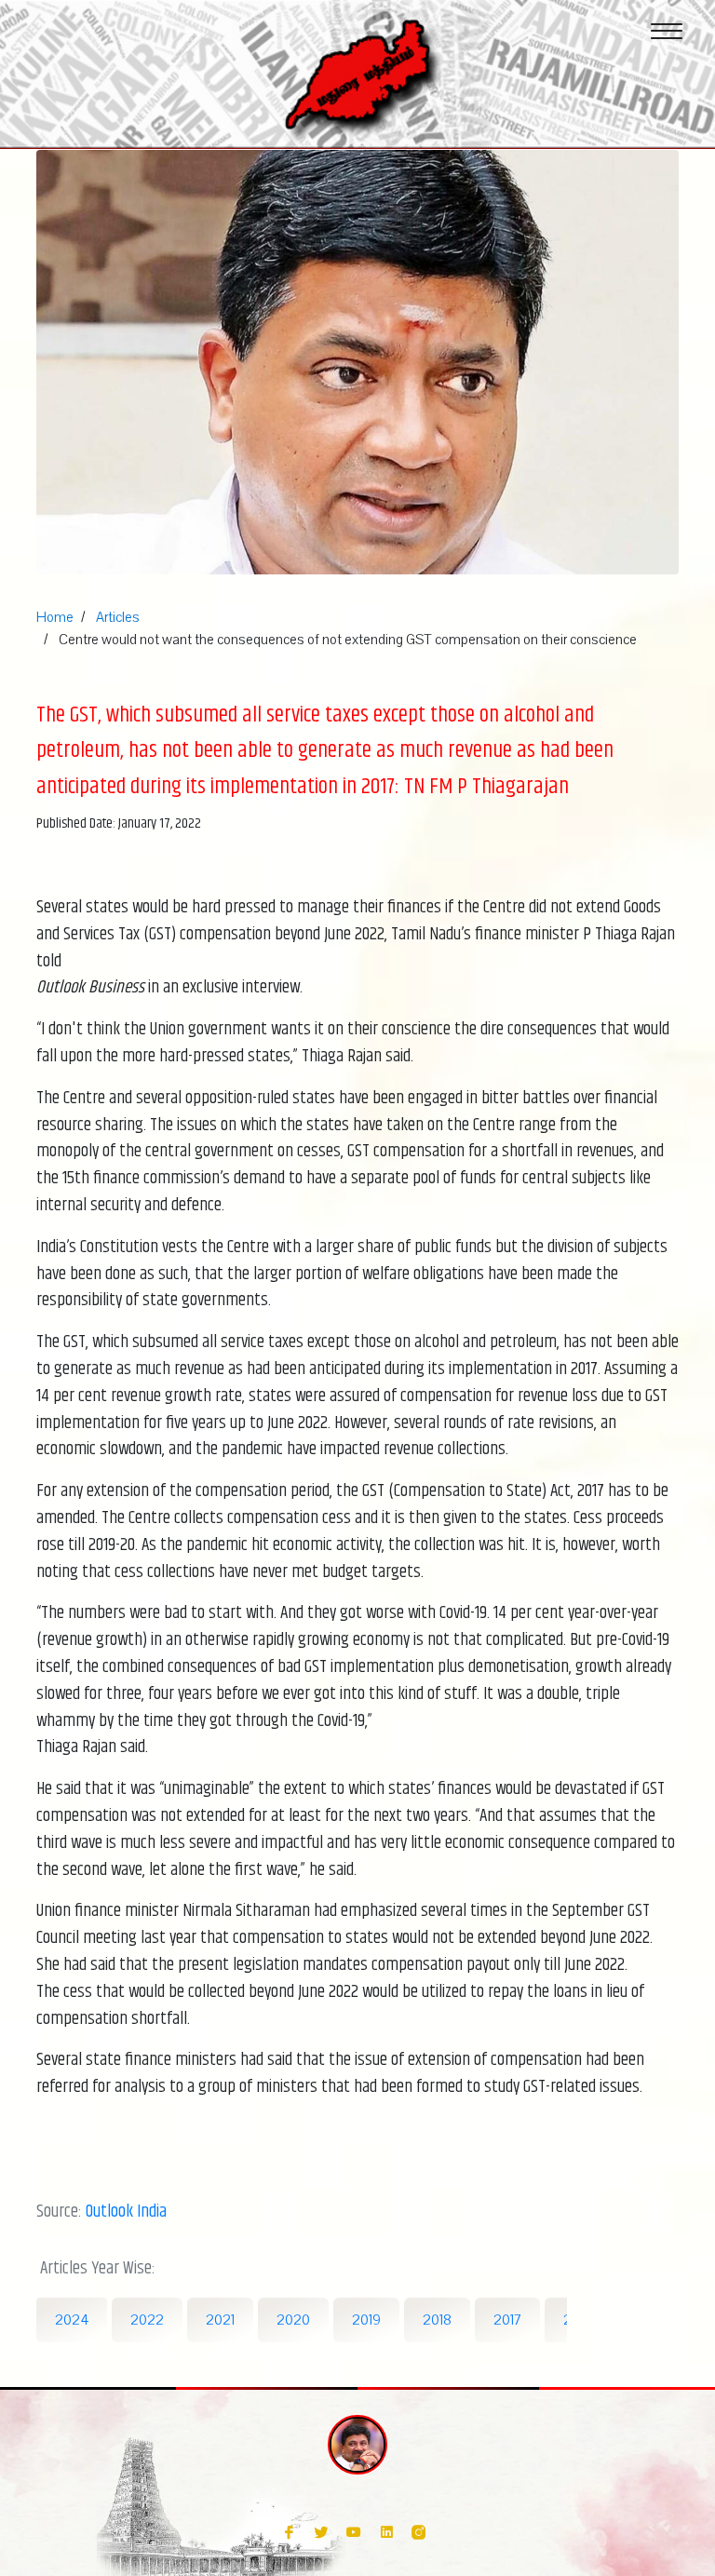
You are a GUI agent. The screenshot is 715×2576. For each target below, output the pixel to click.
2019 (366, 2320)
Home (55, 617)
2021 (220, 2320)
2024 (72, 2320)
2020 (293, 2320)
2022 (147, 2320)
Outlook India (126, 2212)
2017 (507, 2320)
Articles (118, 617)
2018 (437, 2320)
